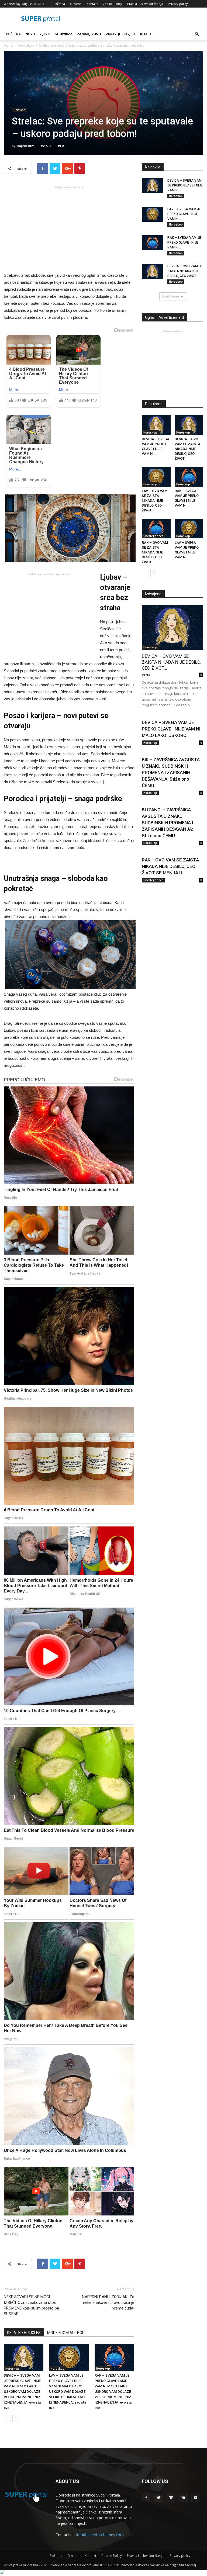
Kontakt (92, 4)
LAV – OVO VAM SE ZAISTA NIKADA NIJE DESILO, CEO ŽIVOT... (155, 501)
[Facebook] (146, 2498)
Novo (30, 34)
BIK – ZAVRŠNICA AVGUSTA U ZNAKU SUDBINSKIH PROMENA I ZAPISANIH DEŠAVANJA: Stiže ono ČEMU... (171, 773)
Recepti (146, 34)
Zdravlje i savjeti (121, 34)
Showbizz (64, 34)
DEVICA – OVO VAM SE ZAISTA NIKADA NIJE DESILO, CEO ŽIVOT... (185, 271)
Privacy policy (178, 4)
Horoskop (26, 45)
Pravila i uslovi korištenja (145, 4)
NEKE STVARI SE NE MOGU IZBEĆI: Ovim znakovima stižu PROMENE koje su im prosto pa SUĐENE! (31, 2305)
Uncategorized (153, 536)
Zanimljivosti (89, 34)
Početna (59, 4)
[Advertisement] (69, 228)
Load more (171, 296)
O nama (76, 4)
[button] (197, 34)
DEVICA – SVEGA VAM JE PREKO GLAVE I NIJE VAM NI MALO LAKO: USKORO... (171, 729)
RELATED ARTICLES (24, 2333)
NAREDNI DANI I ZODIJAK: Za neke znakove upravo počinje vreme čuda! (108, 2303)
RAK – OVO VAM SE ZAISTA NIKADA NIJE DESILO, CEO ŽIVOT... (155, 552)
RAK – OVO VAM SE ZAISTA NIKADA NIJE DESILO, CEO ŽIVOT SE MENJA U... (170, 866)
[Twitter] (158, 2498)
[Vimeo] (171, 2498)
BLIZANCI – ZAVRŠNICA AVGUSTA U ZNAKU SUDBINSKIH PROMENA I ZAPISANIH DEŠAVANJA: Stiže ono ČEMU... (167, 823)
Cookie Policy (112, 4)
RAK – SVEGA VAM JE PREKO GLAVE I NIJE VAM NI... (184, 243)
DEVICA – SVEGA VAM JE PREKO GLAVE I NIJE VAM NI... (185, 185)
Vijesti (45, 34)
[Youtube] (196, 2498)
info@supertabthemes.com (100, 2535)
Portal (147, 675)
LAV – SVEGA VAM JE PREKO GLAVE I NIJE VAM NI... (184, 214)
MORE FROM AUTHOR (66, 2333)
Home (8, 45)
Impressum (25, 146)
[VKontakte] (183, 2498)
